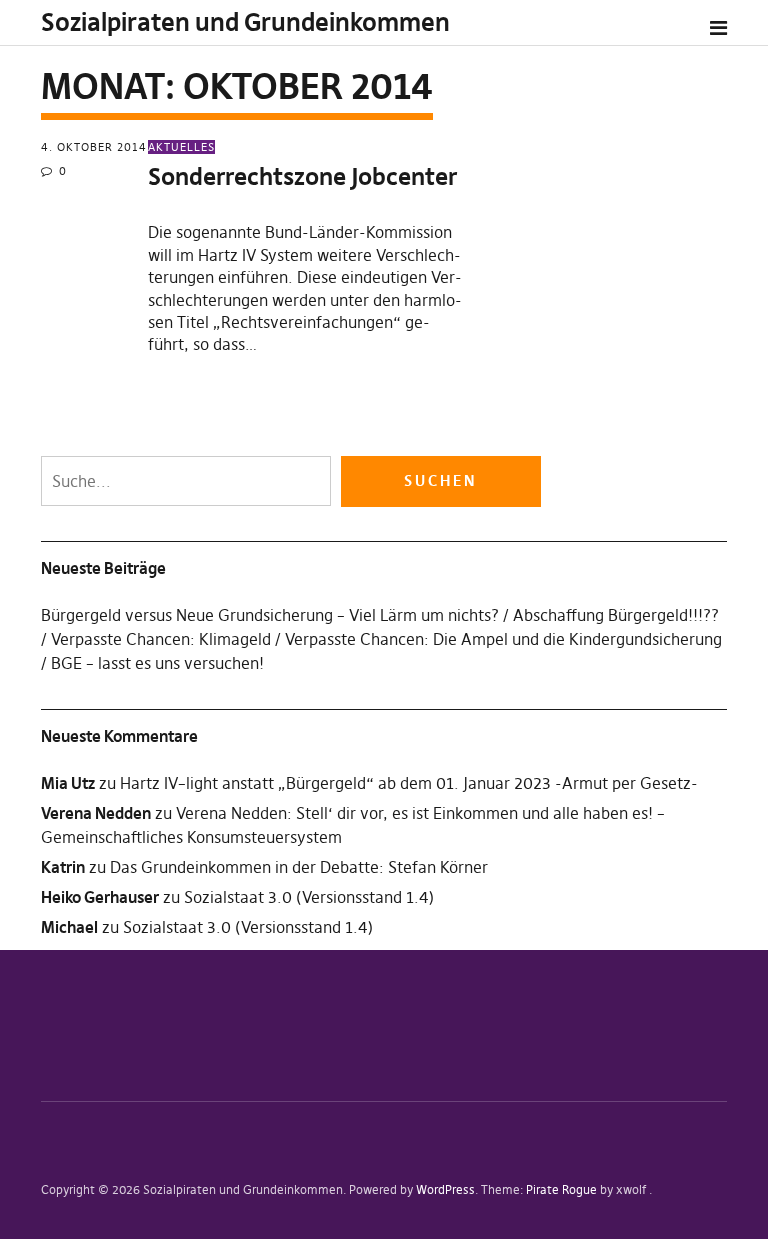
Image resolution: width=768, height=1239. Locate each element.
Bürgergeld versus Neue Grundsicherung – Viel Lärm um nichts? (270, 615)
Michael (69, 927)
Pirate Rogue (561, 1189)
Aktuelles (181, 147)
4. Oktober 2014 (94, 147)
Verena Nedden (96, 813)
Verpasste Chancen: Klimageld (161, 639)
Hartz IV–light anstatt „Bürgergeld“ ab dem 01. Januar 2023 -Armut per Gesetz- (409, 783)
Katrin (63, 867)
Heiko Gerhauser (100, 897)
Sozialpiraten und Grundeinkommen (245, 22)
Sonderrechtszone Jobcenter (302, 176)
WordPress (445, 1189)
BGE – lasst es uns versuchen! (157, 663)
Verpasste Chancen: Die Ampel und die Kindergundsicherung (503, 639)
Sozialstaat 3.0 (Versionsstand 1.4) (309, 897)
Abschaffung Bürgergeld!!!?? (616, 615)
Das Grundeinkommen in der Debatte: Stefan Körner (299, 867)
